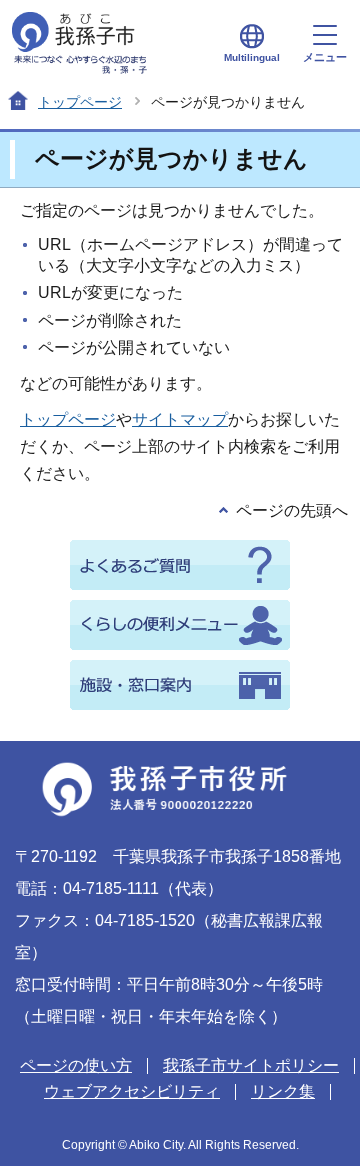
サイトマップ (180, 419)
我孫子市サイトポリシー (251, 1065)
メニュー (325, 57)
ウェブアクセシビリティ (132, 1091)
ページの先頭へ (292, 510)
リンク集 (283, 1091)
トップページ (80, 102)
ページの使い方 (76, 1065)
